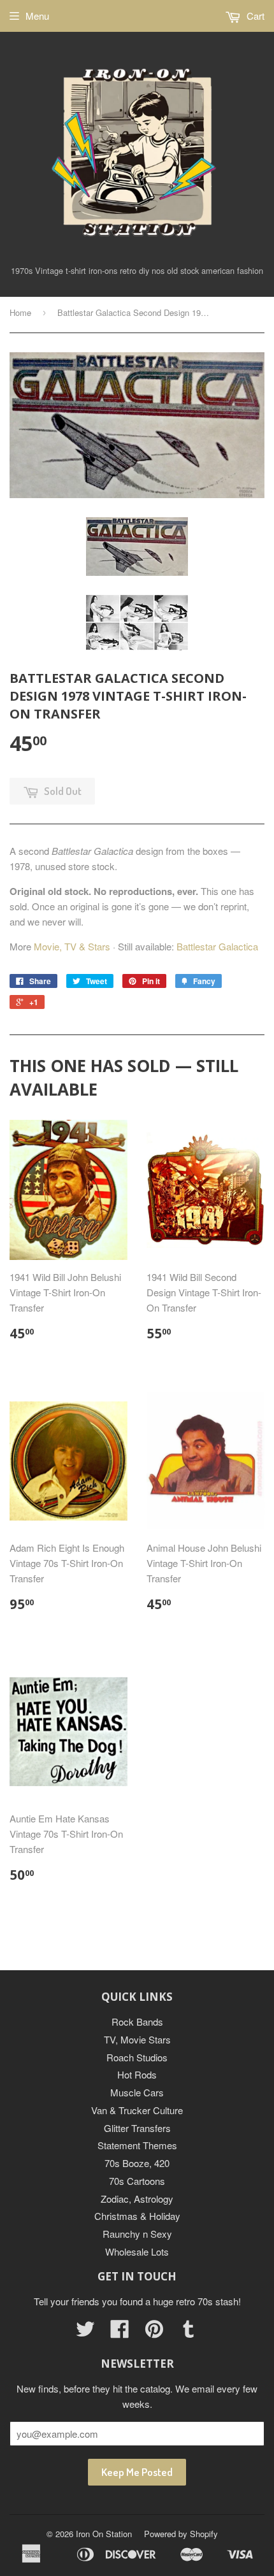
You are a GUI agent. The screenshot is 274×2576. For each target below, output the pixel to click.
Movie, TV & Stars (72, 946)
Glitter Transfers (137, 2128)
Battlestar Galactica (217, 946)
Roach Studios (137, 2057)
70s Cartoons (137, 2181)
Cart (254, 16)
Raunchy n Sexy (137, 2234)
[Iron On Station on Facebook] (120, 2332)
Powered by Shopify (181, 2534)
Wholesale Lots (137, 2251)
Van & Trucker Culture (137, 2110)
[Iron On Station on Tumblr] (189, 2332)
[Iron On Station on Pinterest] (154, 2332)
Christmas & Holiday (137, 2216)
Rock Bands (137, 2021)
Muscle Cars (137, 2092)
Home (20, 312)
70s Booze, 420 (137, 2163)
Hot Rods (137, 2074)
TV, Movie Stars (137, 2039)
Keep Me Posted (137, 2472)
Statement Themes (137, 2145)
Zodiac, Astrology (137, 2199)
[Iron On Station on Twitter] (85, 2332)
